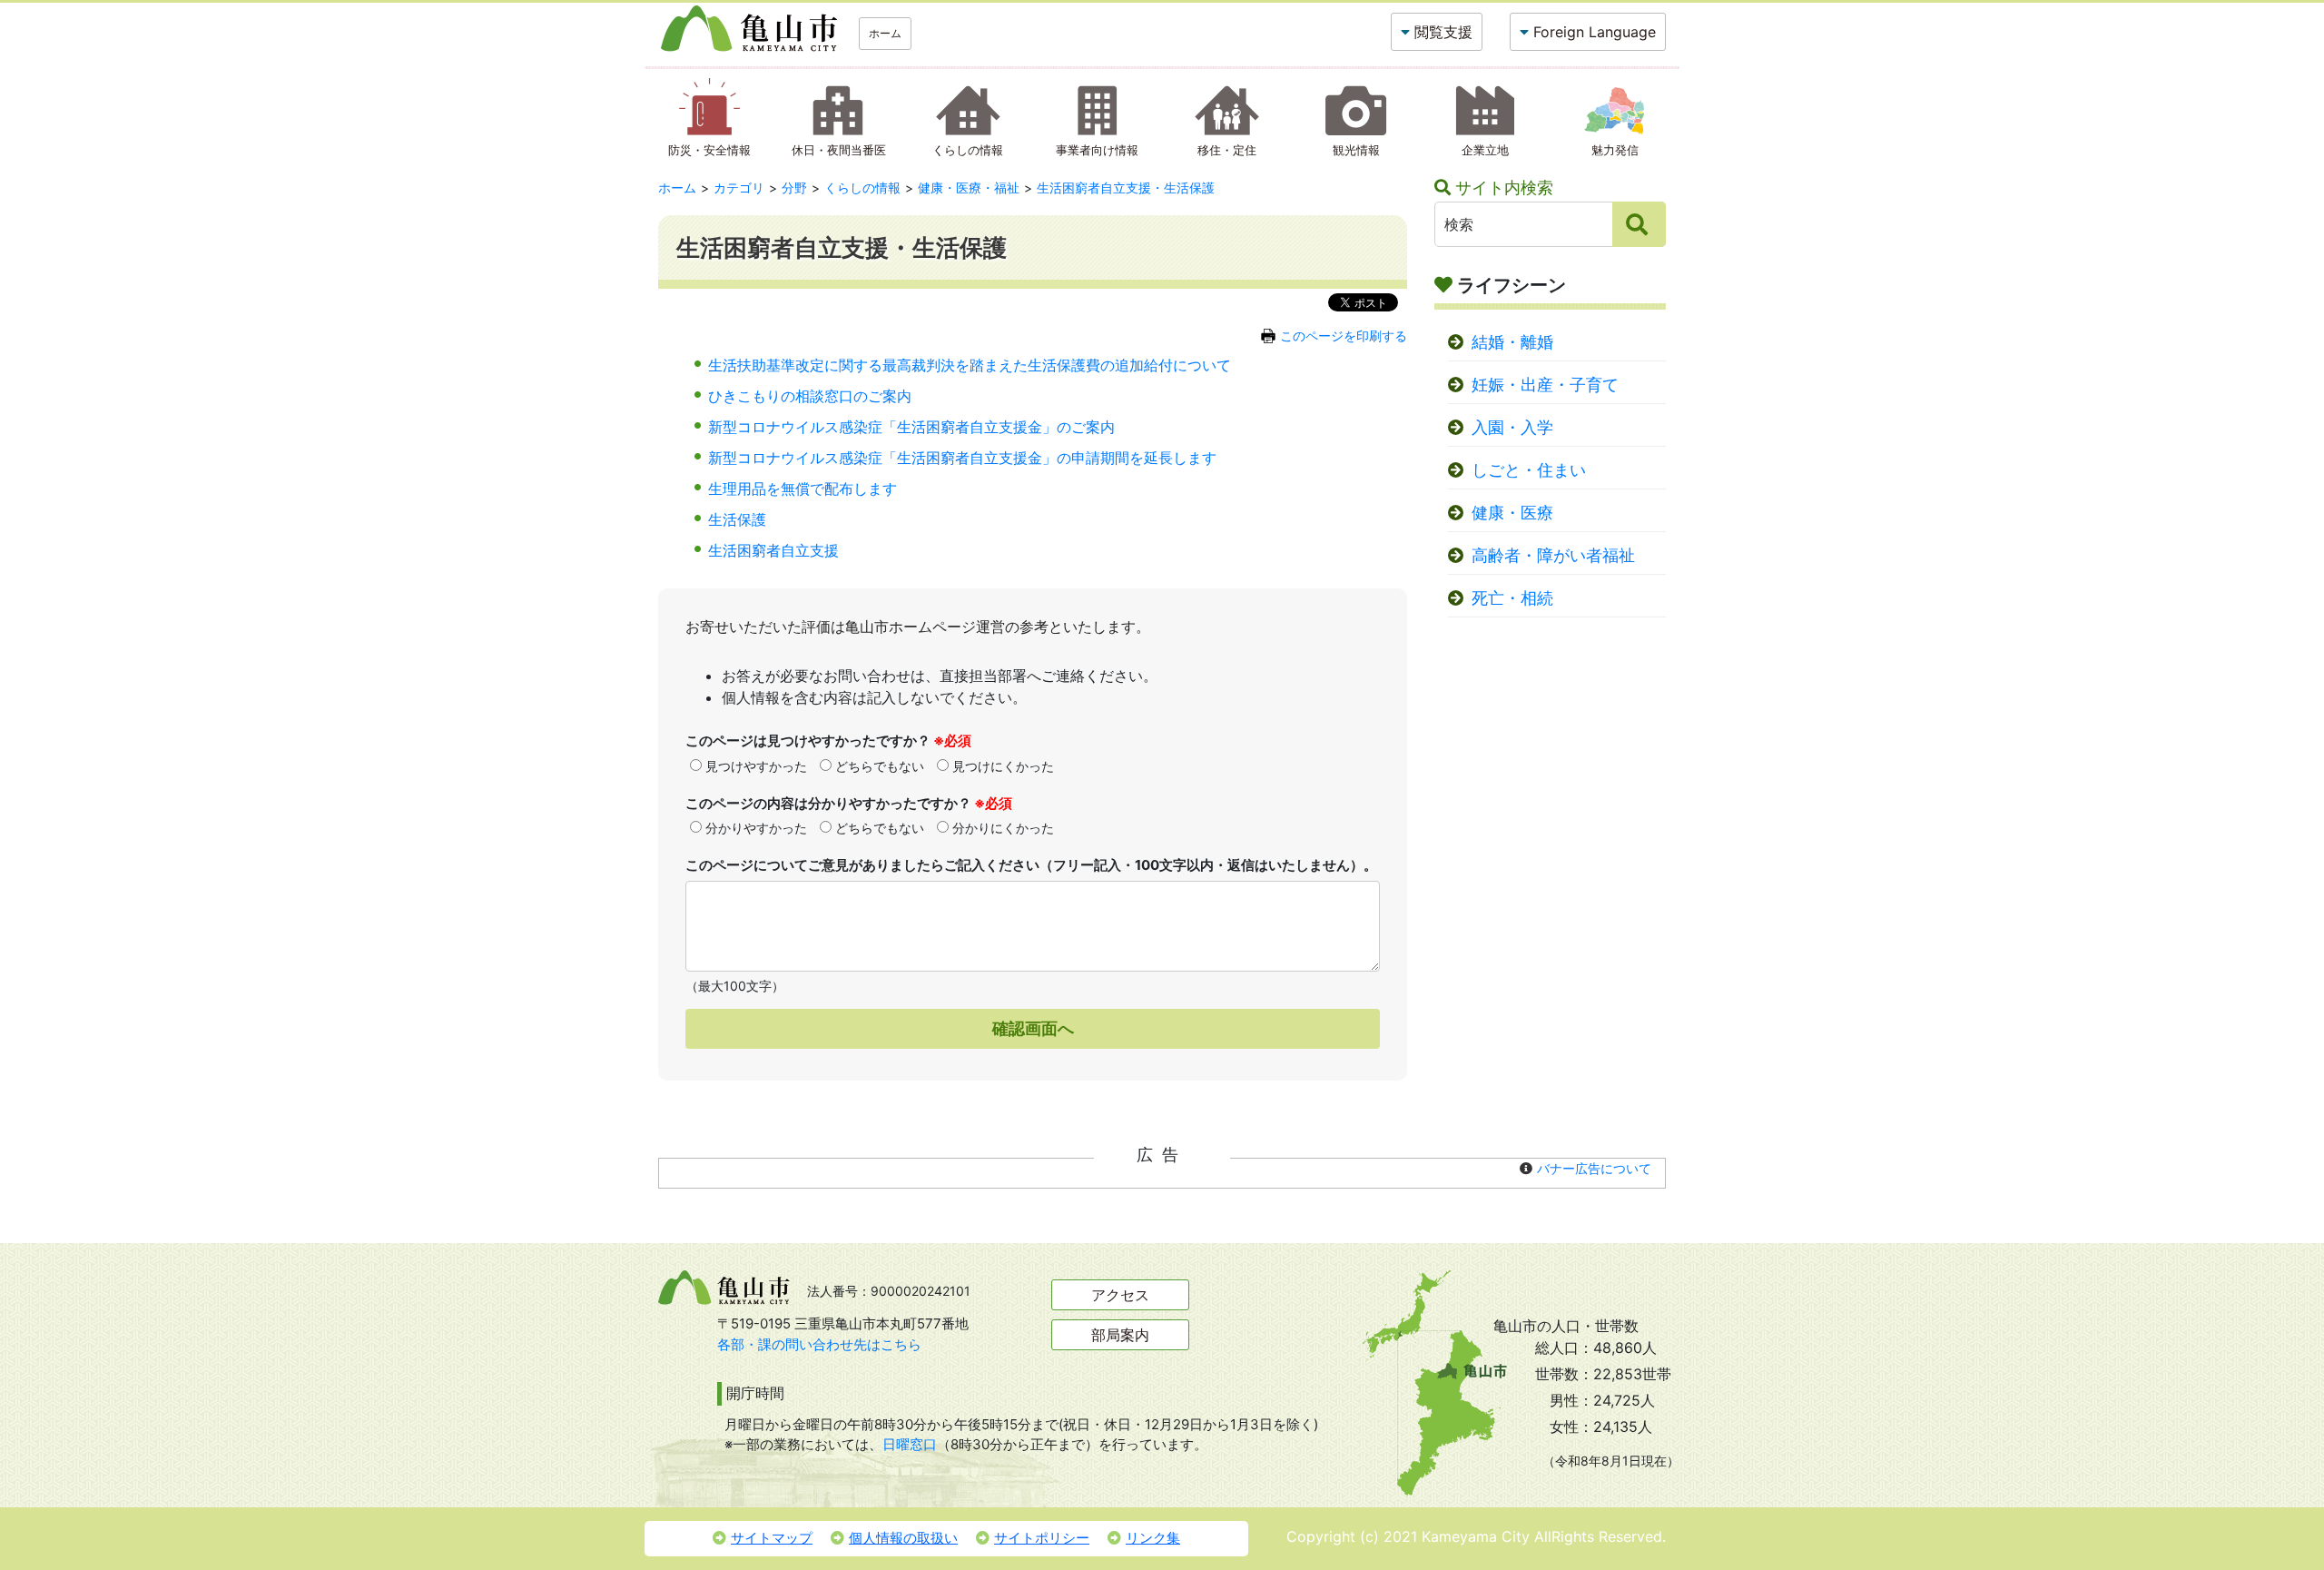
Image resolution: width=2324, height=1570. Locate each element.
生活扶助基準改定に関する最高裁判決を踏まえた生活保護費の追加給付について (970, 365)
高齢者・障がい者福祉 (1553, 555)
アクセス (1120, 1295)
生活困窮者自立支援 (773, 550)
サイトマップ (772, 1538)
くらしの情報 (862, 188)
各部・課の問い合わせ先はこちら (819, 1344)
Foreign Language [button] (1595, 32)
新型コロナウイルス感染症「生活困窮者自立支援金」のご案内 (911, 427)
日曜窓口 (910, 1444)
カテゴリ (739, 188)
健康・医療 (1512, 513)
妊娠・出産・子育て (1545, 385)
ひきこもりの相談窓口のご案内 (810, 396)
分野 (794, 188)
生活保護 (737, 519)
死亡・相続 (1512, 598)
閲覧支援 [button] (1443, 32)
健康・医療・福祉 (969, 188)
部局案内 (1120, 1335)
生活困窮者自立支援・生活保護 (1126, 188)
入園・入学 (1512, 427)
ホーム (885, 33)
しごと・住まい (1529, 470)
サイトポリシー (1042, 1538)
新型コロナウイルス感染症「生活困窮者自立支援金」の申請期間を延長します (962, 458)
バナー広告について (1594, 1168)
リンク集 (1153, 1538)
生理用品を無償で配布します (803, 489)
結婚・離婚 (1512, 342)
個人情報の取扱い (903, 1538)
